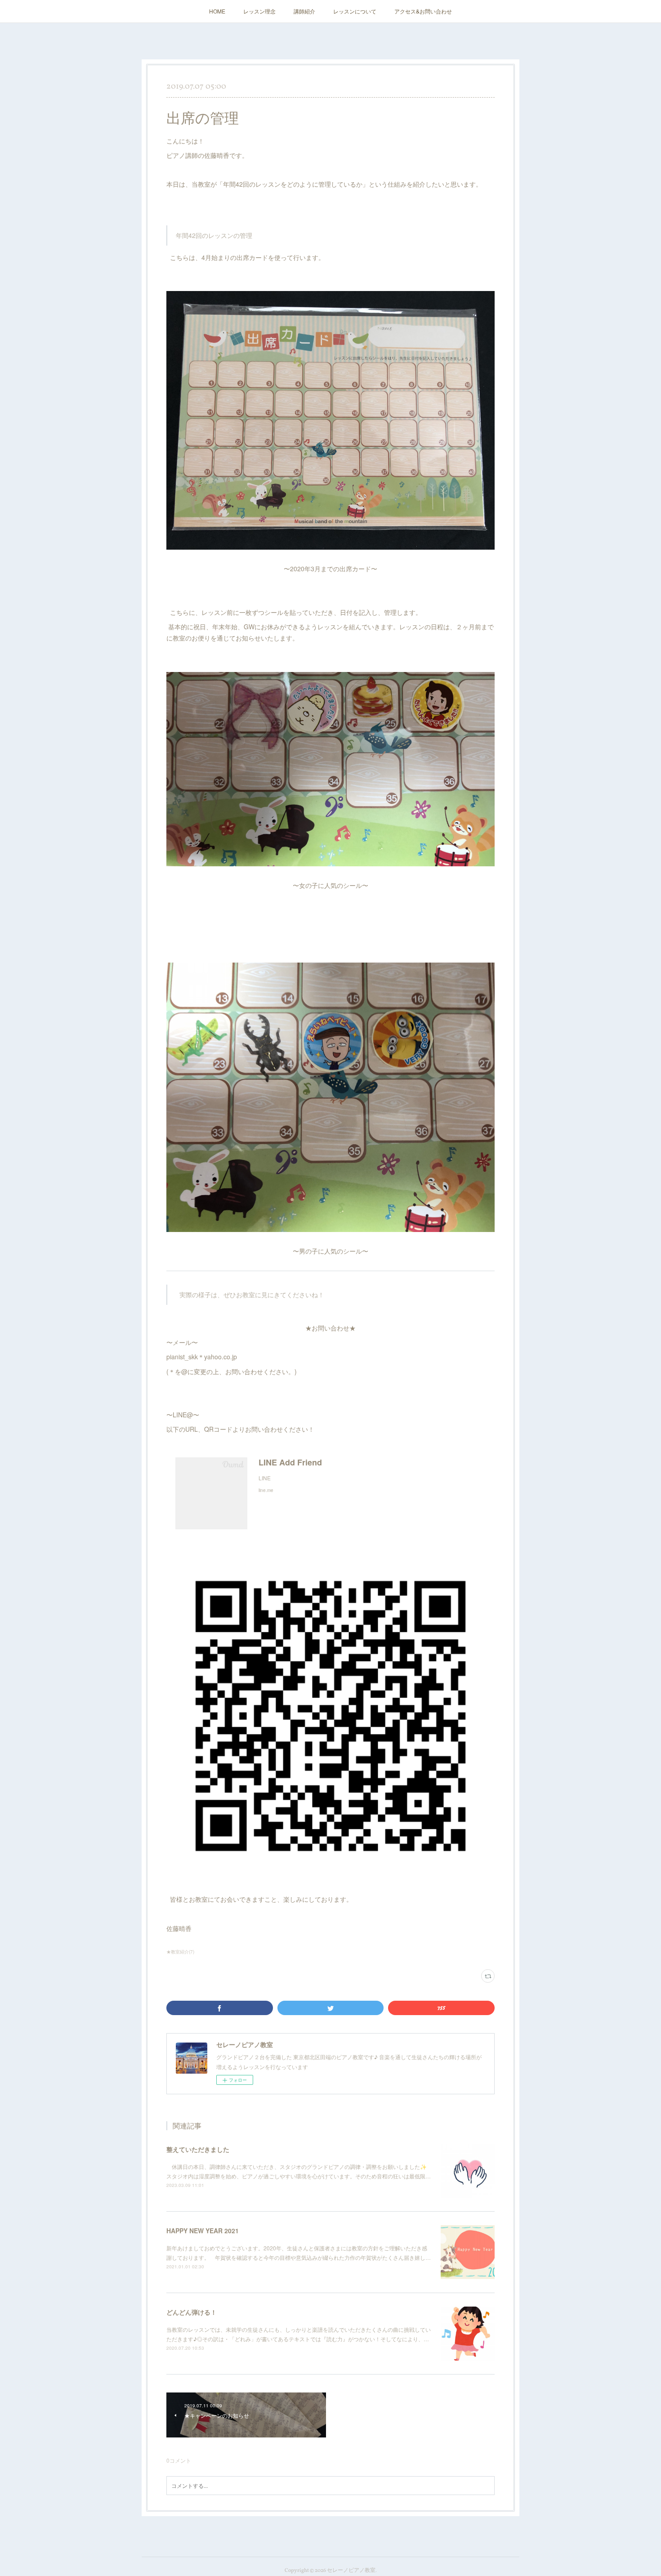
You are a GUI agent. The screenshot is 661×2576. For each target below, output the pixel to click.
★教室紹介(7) (180, 1952)
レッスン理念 (259, 11)
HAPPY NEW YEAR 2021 (203, 2231)
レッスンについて (355, 11)
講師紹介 (304, 11)
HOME (217, 11)
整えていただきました (198, 2149)
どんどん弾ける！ (192, 2312)
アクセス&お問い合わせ (423, 11)
